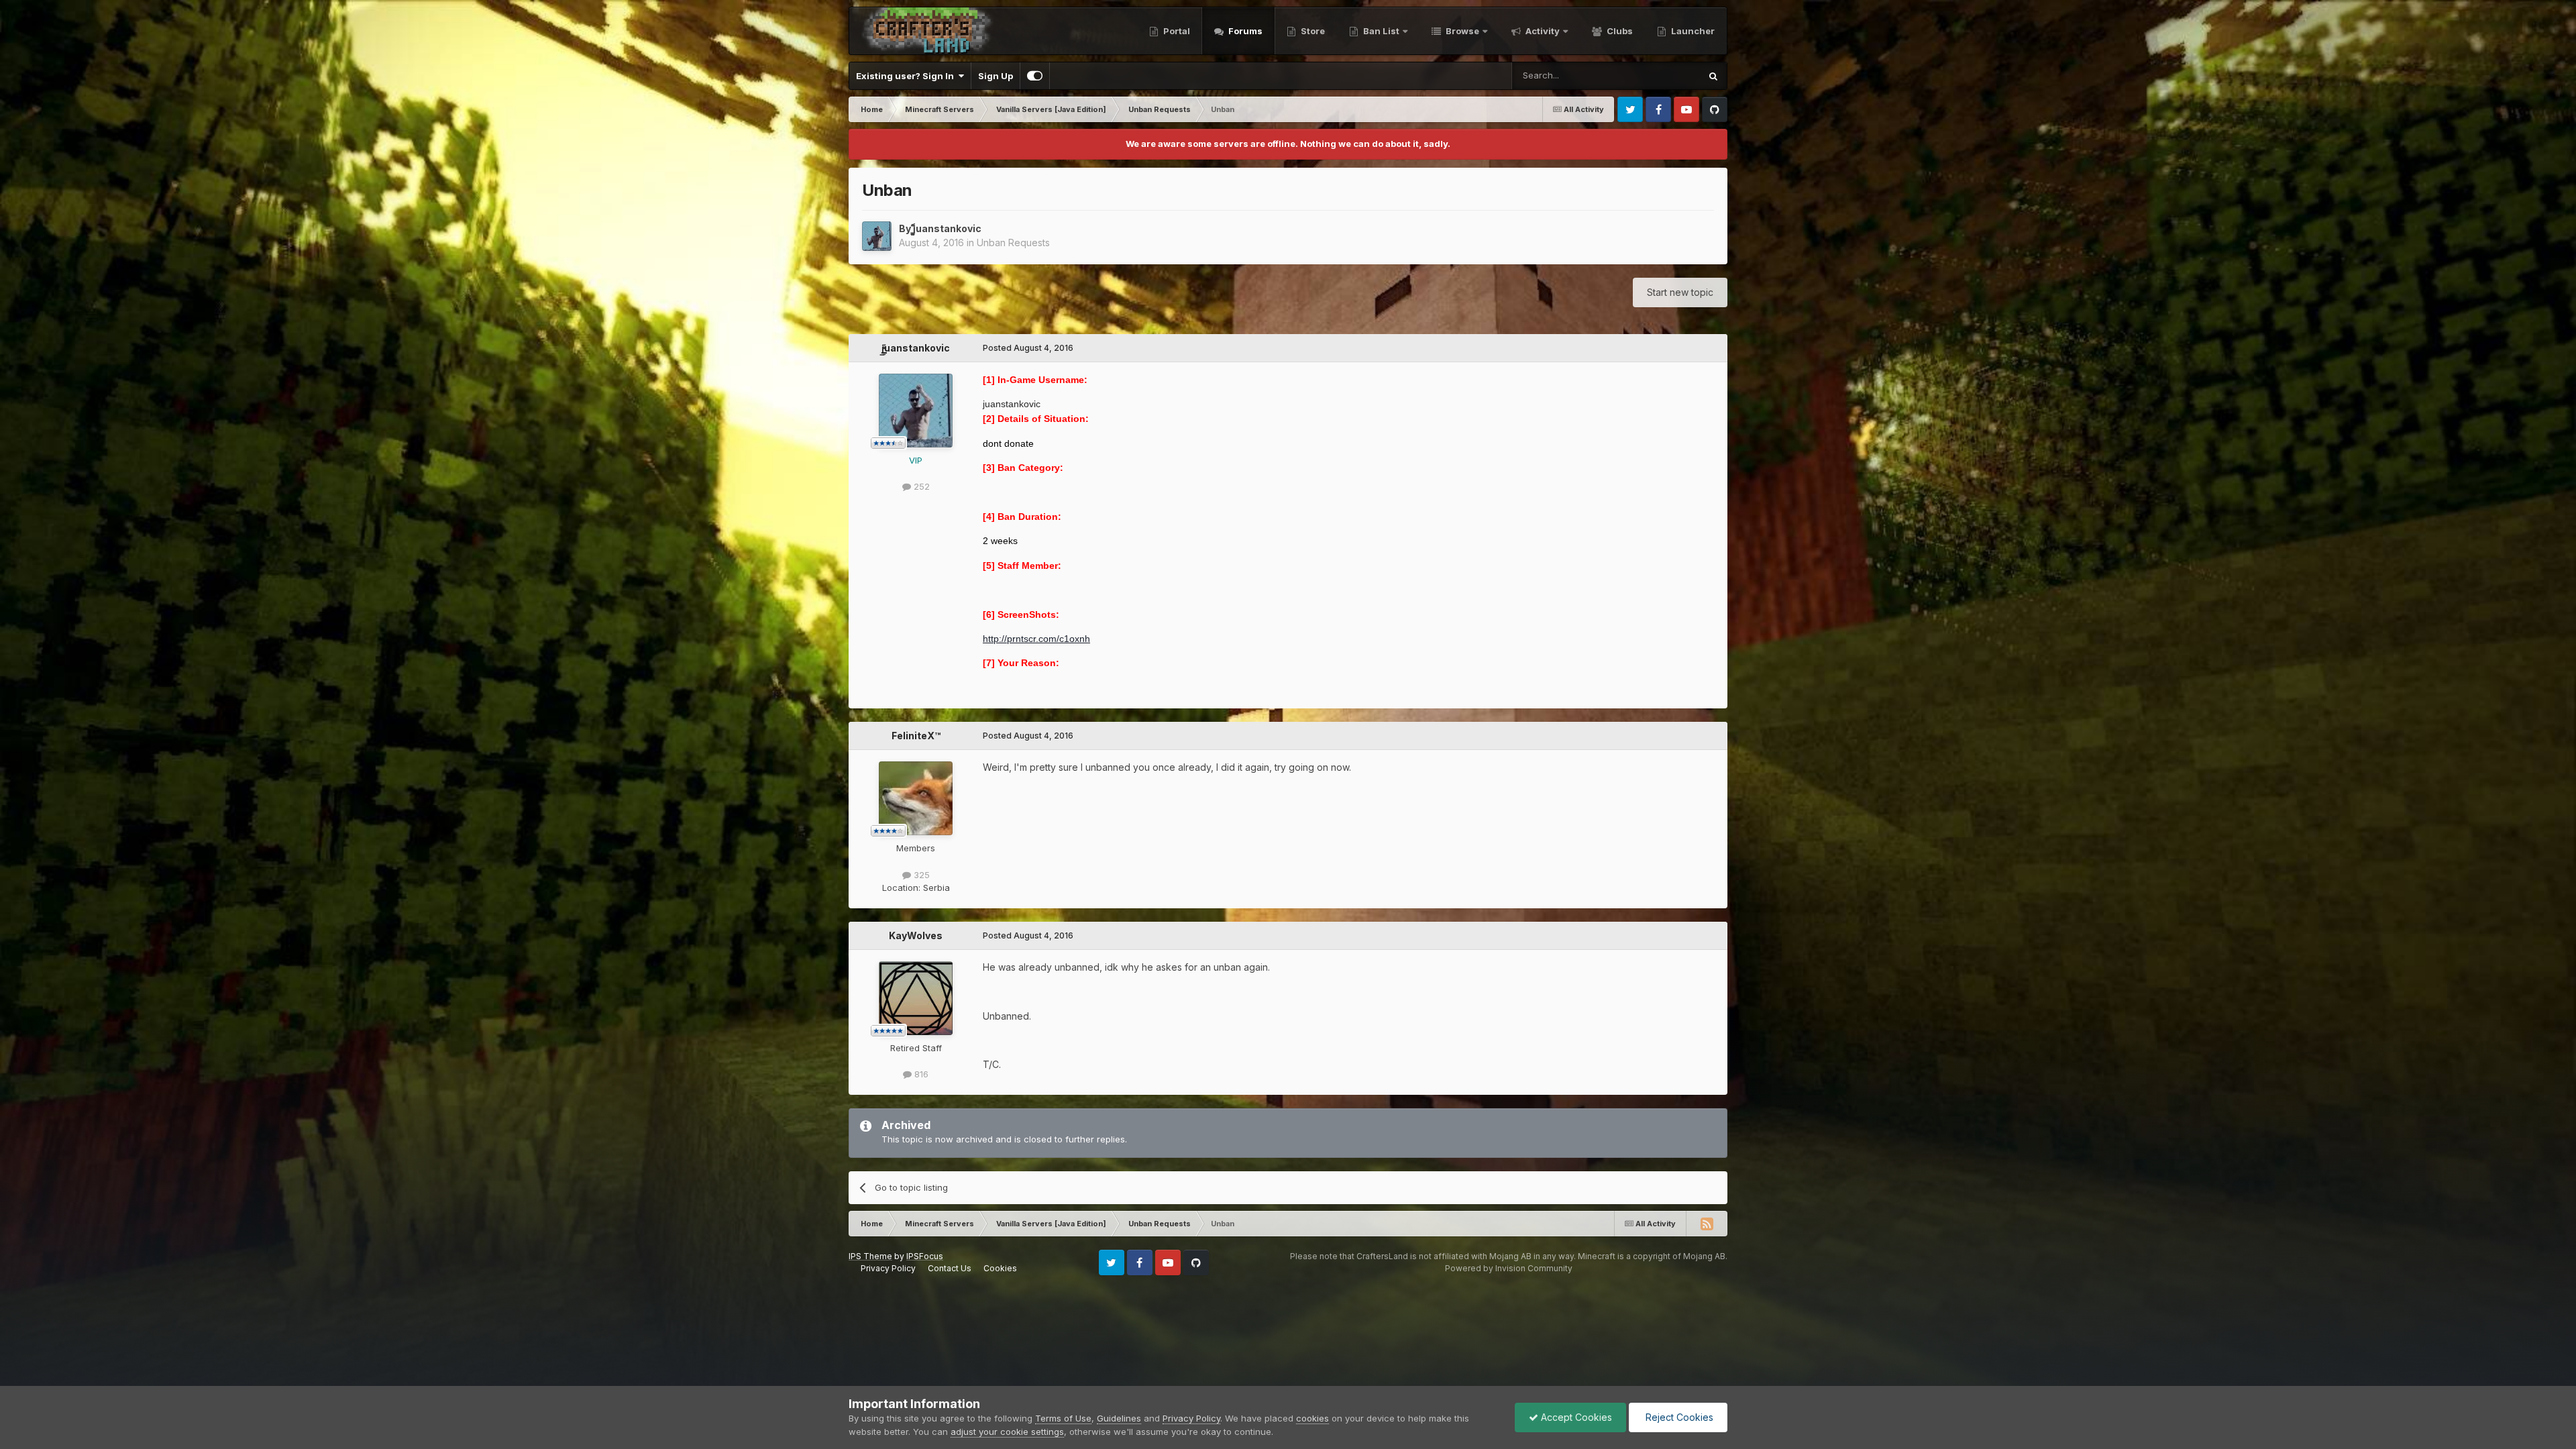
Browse (1461, 31)
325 (920, 875)
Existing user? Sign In (907, 76)
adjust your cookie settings (1007, 1432)
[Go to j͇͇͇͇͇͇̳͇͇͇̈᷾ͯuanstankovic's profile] (877, 236)
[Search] (1713, 76)
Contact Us (950, 1268)
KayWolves (916, 935)
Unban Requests (1013, 243)
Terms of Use (1063, 1418)
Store (1312, 31)
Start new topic (1680, 292)
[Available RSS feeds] (1707, 1224)
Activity (1542, 31)
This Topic (1661, 75)
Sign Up (996, 76)
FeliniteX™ (916, 736)
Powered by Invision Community (1509, 1268)
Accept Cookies (1575, 1417)
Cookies (1000, 1268)
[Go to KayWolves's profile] (916, 998)
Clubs (1619, 31)
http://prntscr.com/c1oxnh (1036, 639)
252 (920, 486)
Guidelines (1119, 1418)
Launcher (1692, 31)
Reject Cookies (1678, 1417)
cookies (1312, 1418)
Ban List (1381, 31)
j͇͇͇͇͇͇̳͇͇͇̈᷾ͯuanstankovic (947, 228)
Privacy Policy (888, 1268)
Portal (1176, 31)
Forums (1244, 31)
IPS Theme (870, 1256)
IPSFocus (925, 1256)
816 (920, 1074)
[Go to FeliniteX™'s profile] (916, 798)
